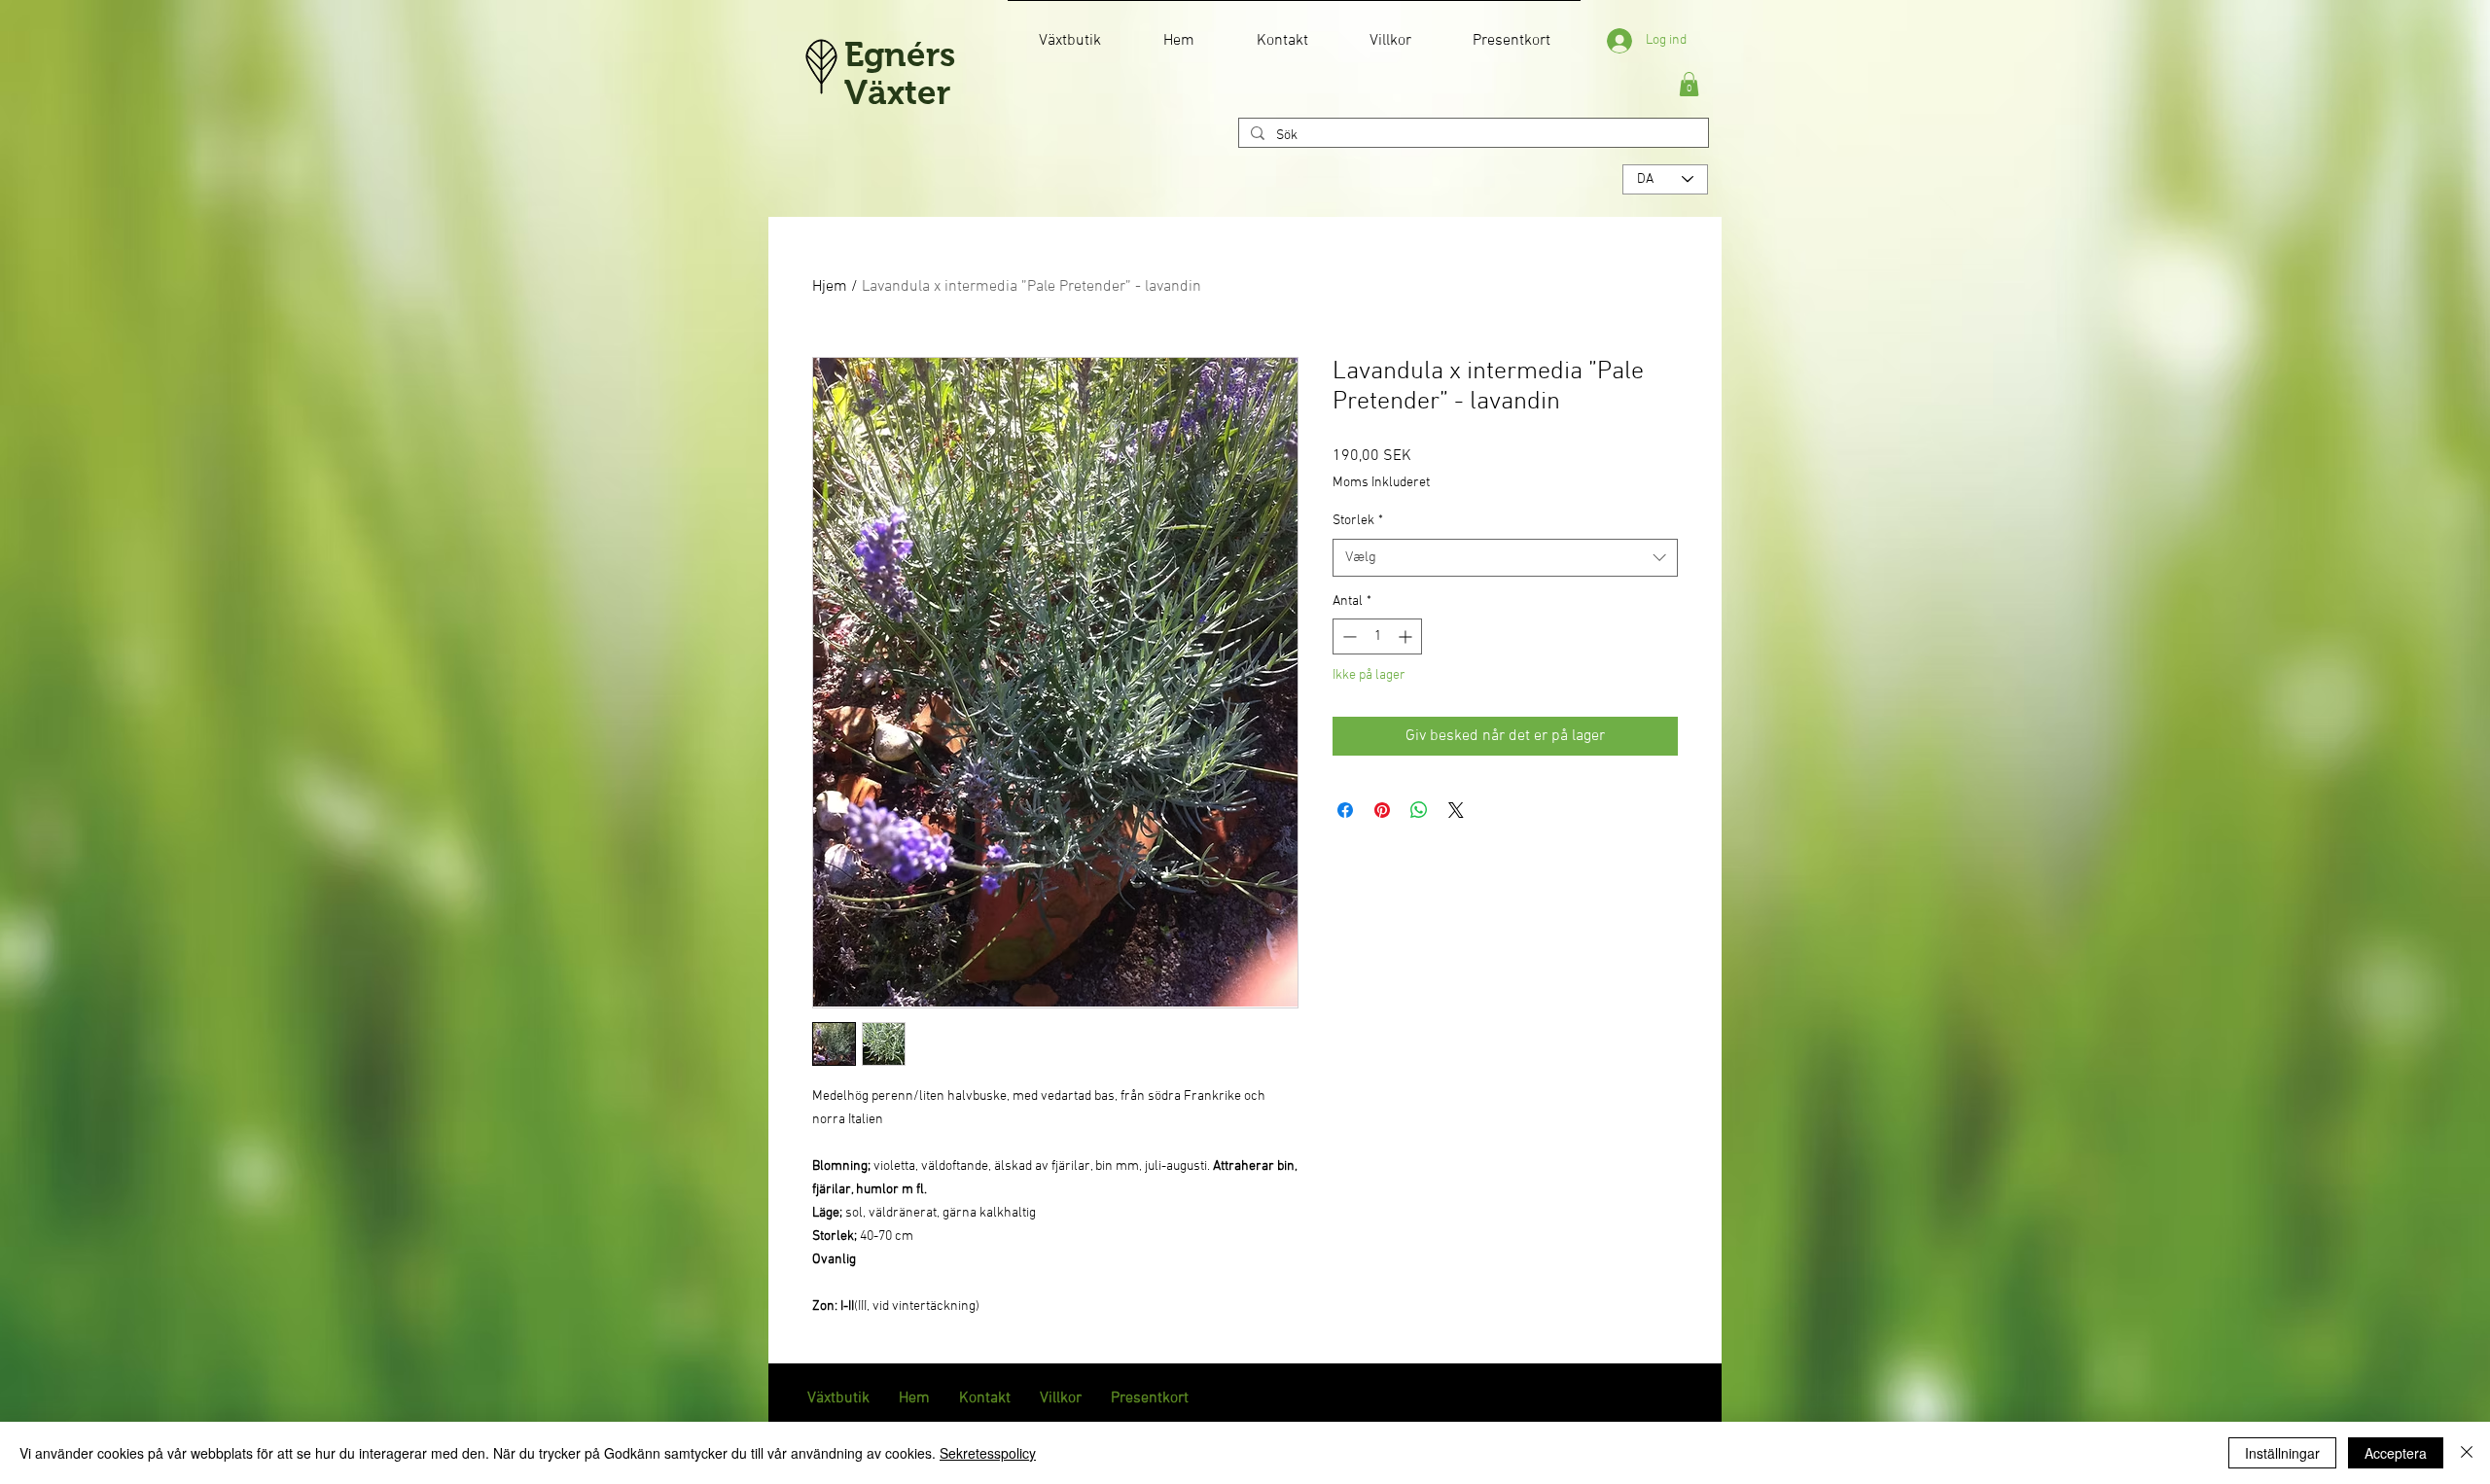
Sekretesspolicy (988, 1453)
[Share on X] (1456, 810)
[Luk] (2467, 1453)
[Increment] (1407, 636)
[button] (1689, 84)
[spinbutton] (1377, 636)
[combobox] (1505, 558)
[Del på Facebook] (1345, 810)
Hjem (830, 287)
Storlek (1358, 521)
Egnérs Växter (900, 73)
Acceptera (2396, 1453)
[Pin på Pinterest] (1382, 810)
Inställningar (2282, 1453)
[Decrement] (1348, 636)
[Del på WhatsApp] (1419, 810)
